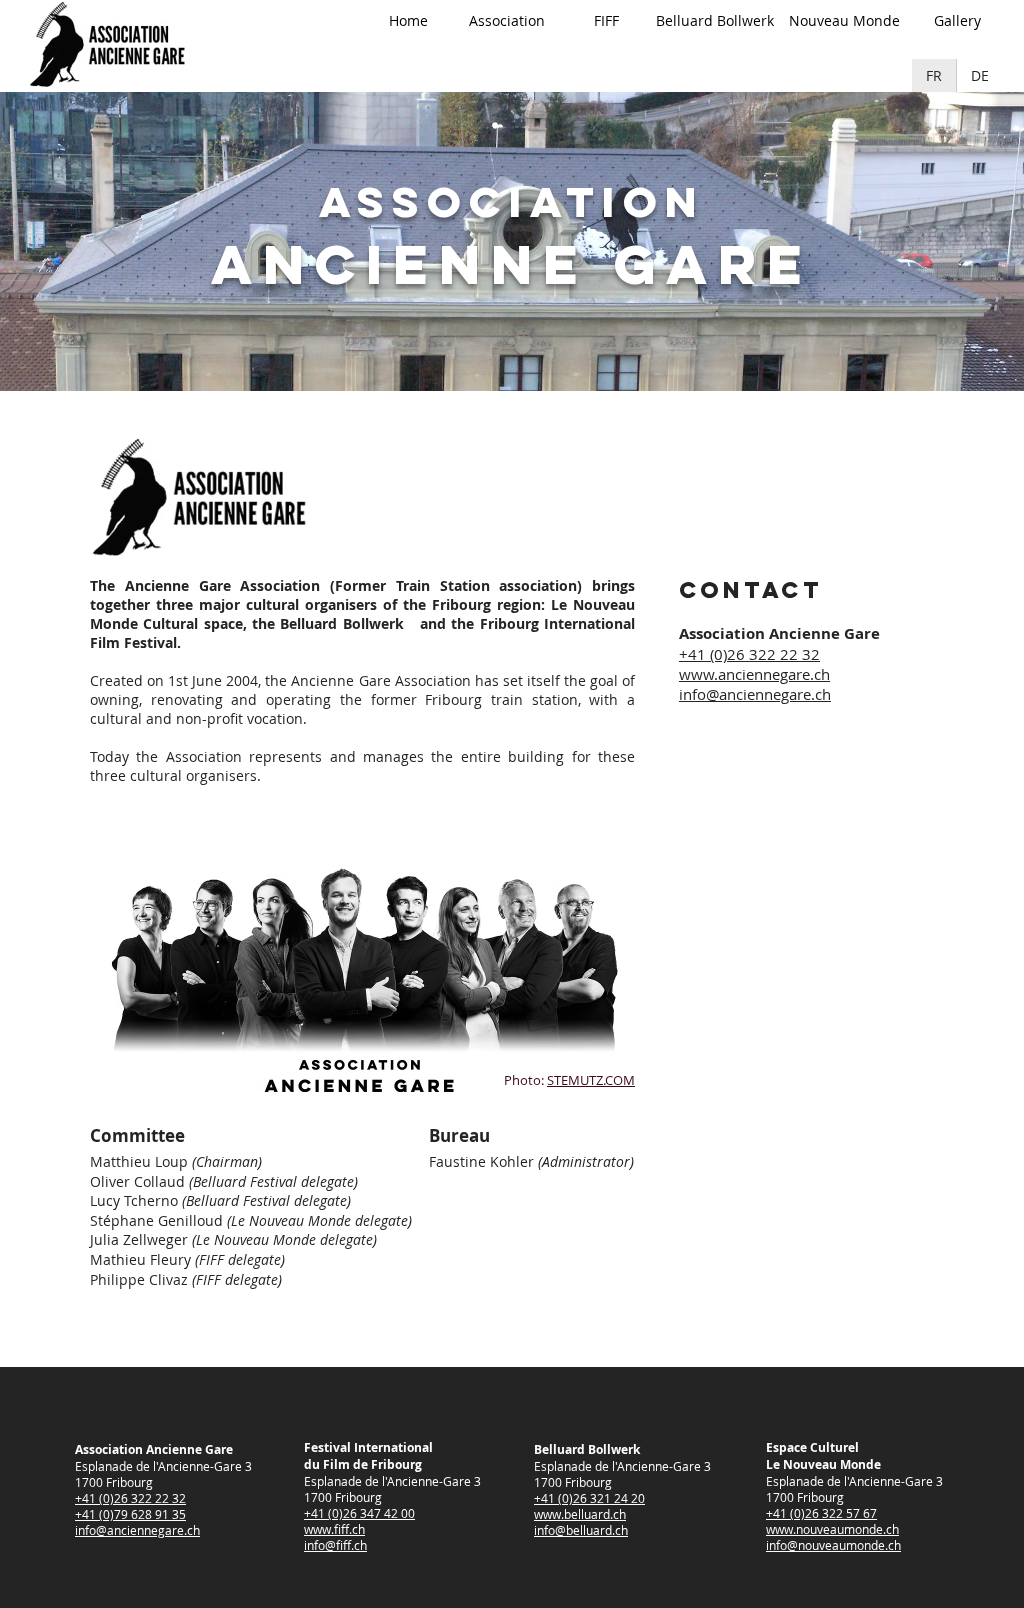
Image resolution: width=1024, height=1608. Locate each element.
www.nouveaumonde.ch (832, 1529)
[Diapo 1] (494, 341)
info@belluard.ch (581, 1530)
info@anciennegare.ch (755, 694)
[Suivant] (915, 241)
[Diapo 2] (512, 341)
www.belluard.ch (580, 1514)
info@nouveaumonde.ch (833, 1545)
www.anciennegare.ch (754, 674)
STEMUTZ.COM (591, 1080)
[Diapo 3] (530, 341)
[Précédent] (109, 241)
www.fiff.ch (334, 1529)
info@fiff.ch (335, 1545)
